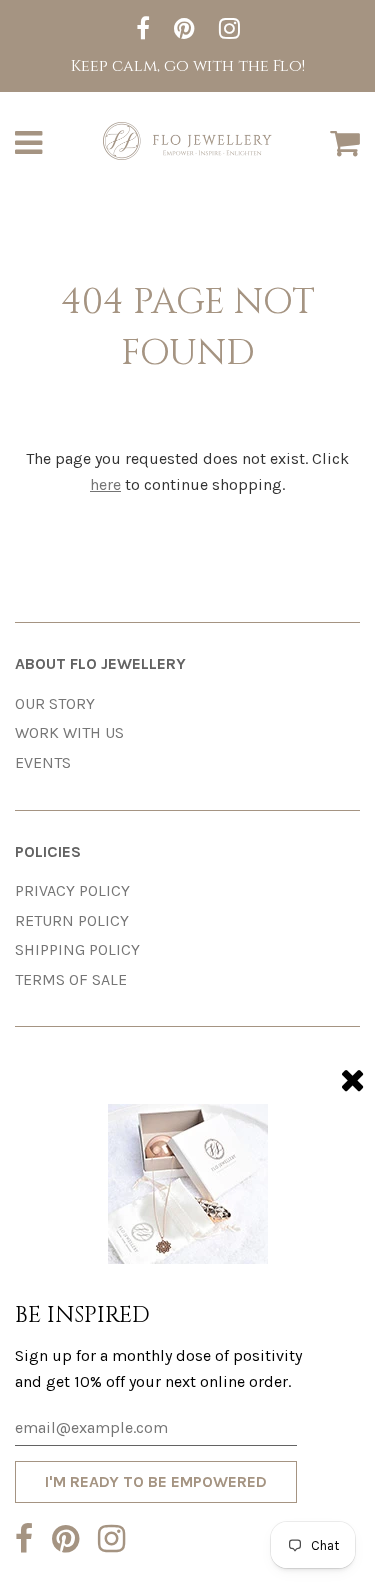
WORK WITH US (69, 732)
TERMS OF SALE (71, 979)
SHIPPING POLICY (77, 949)
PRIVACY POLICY (72, 890)
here (105, 484)
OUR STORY (55, 703)
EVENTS (43, 762)
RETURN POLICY (72, 920)
